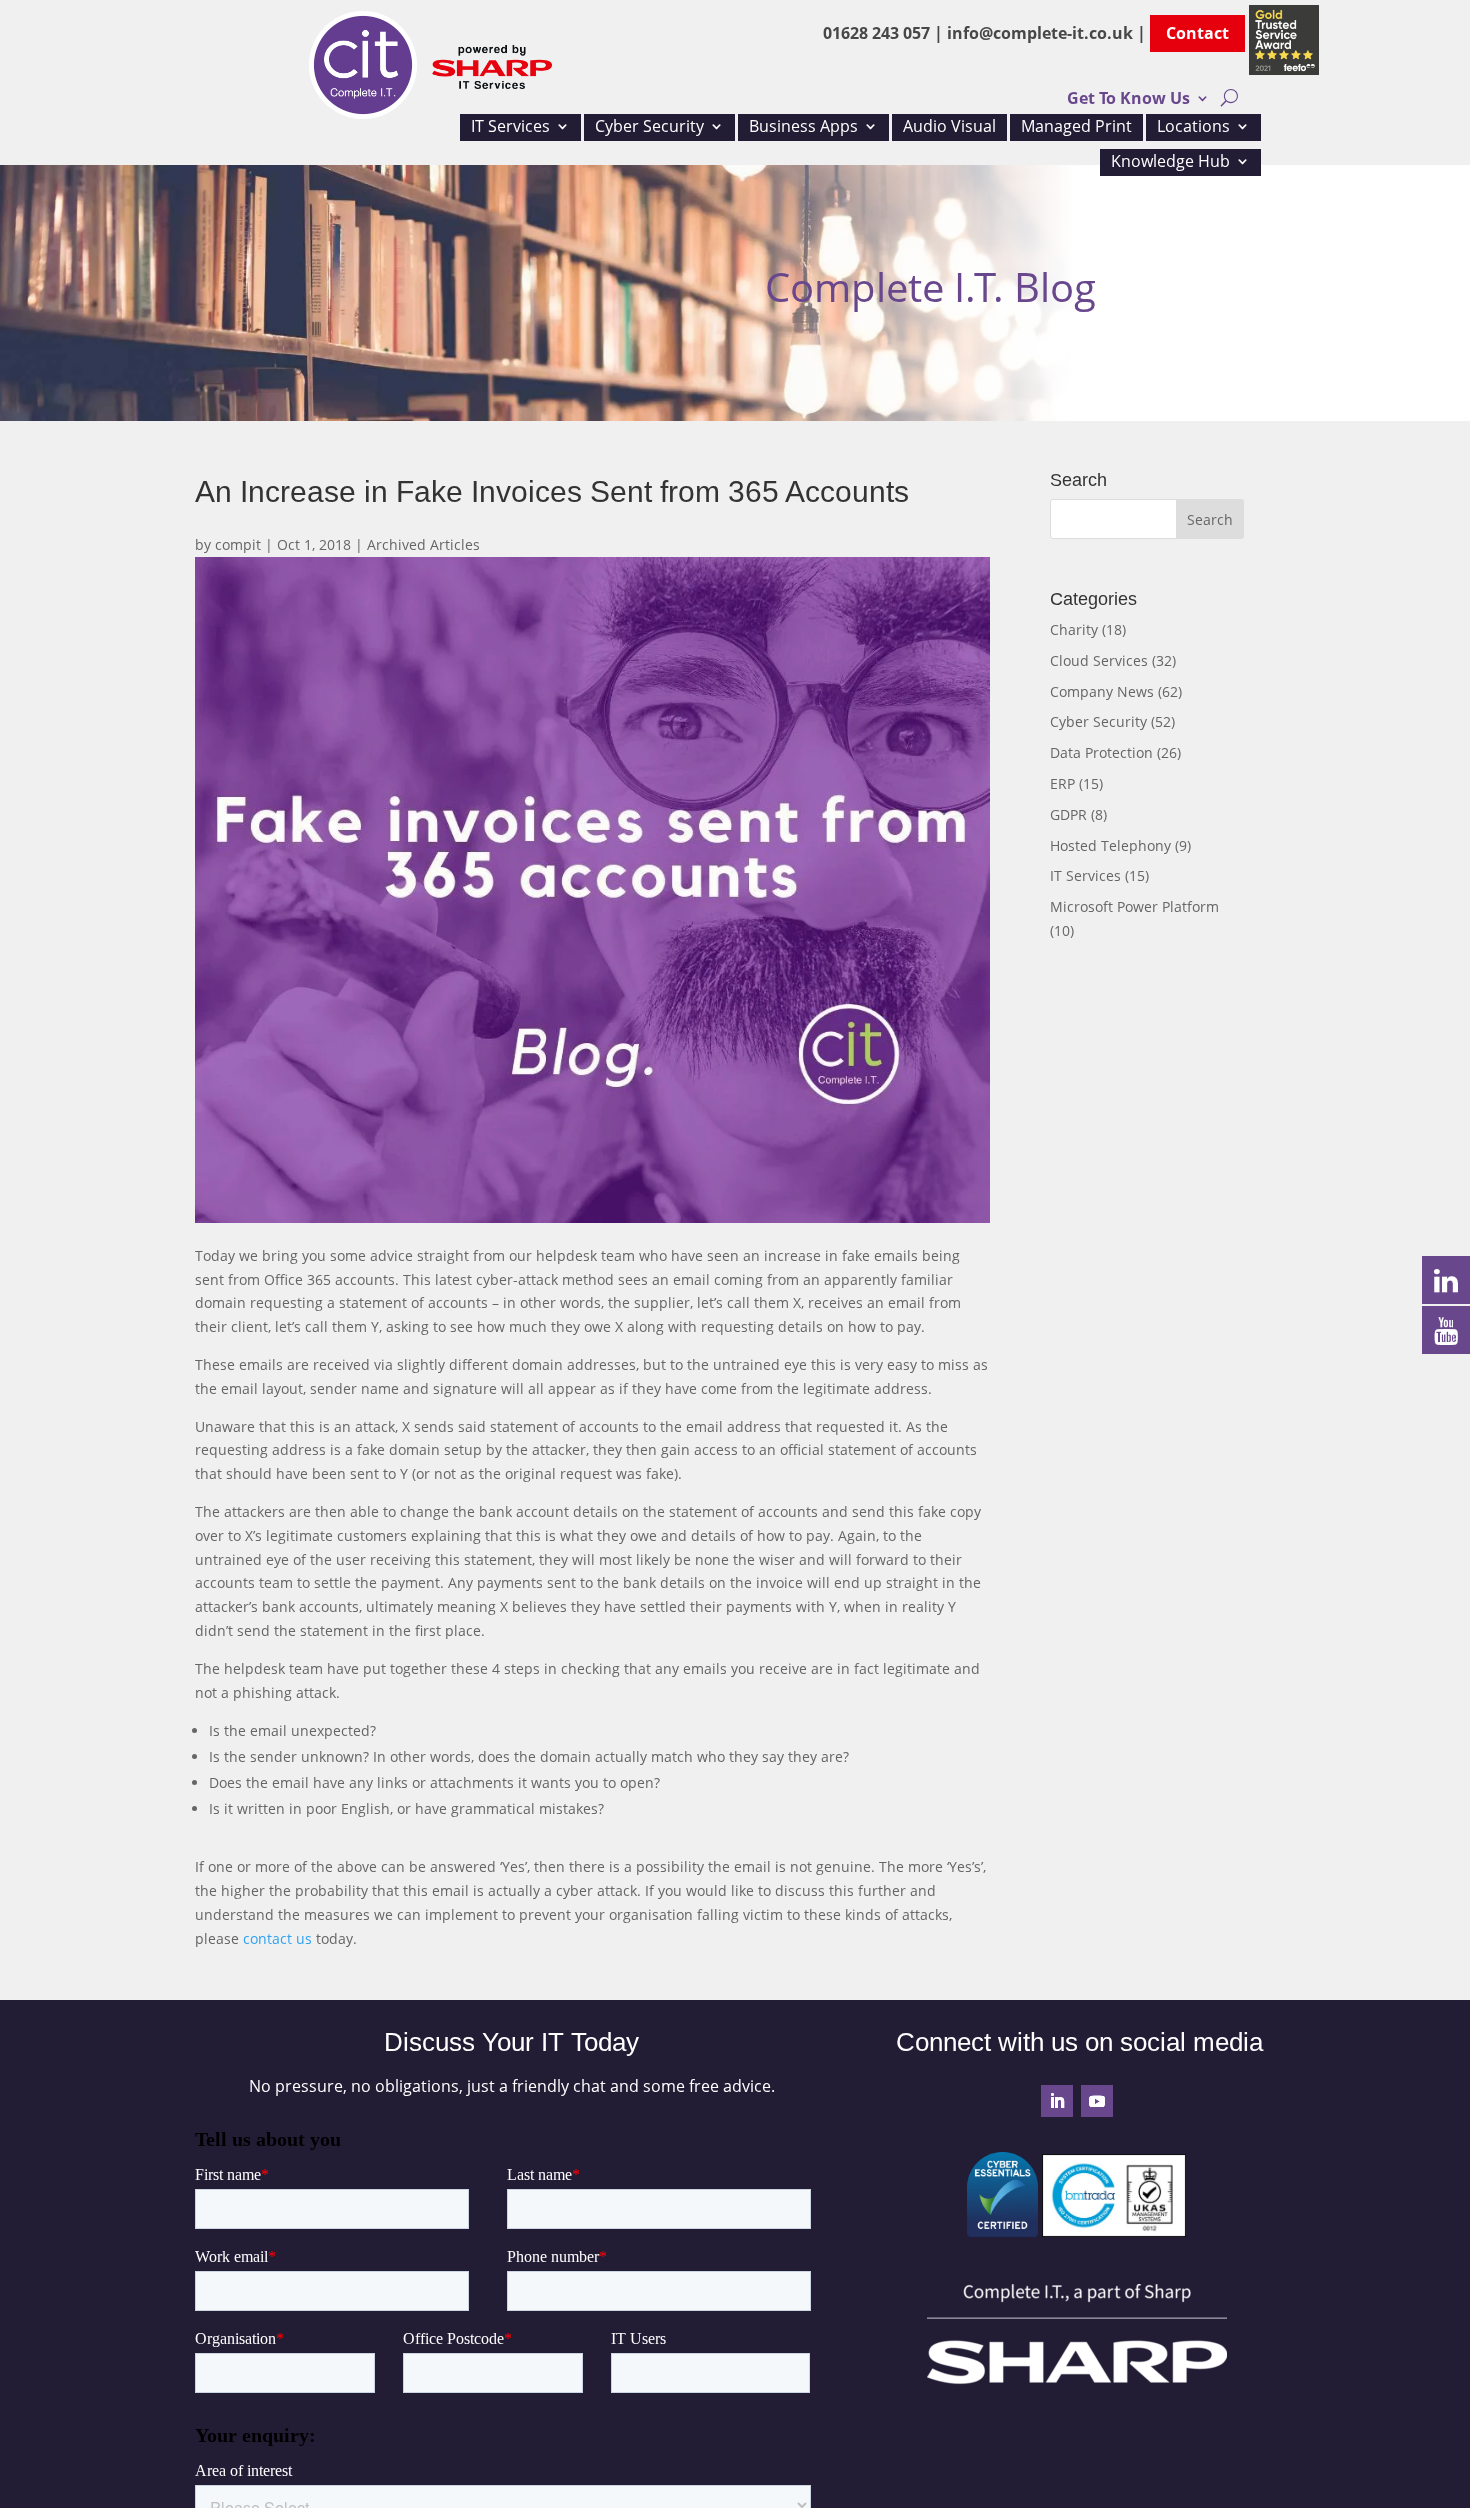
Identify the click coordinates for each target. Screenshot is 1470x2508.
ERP (1062, 783)
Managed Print (1076, 128)
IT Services (510, 128)
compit (238, 544)
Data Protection (1101, 752)
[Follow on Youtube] (1097, 2101)
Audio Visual (949, 128)
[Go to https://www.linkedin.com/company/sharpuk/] (1446, 1279)
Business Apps (803, 128)
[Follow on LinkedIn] (1057, 2101)
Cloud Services (1099, 660)
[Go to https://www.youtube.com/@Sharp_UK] (1446, 1329)
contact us (277, 1938)
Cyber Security (649, 128)
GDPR (1068, 814)
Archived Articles (423, 544)
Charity (1074, 629)
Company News (1102, 691)
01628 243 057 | (885, 33)
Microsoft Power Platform (1134, 906)
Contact (1197, 33)
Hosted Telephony (1110, 845)
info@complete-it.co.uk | (1048, 33)
